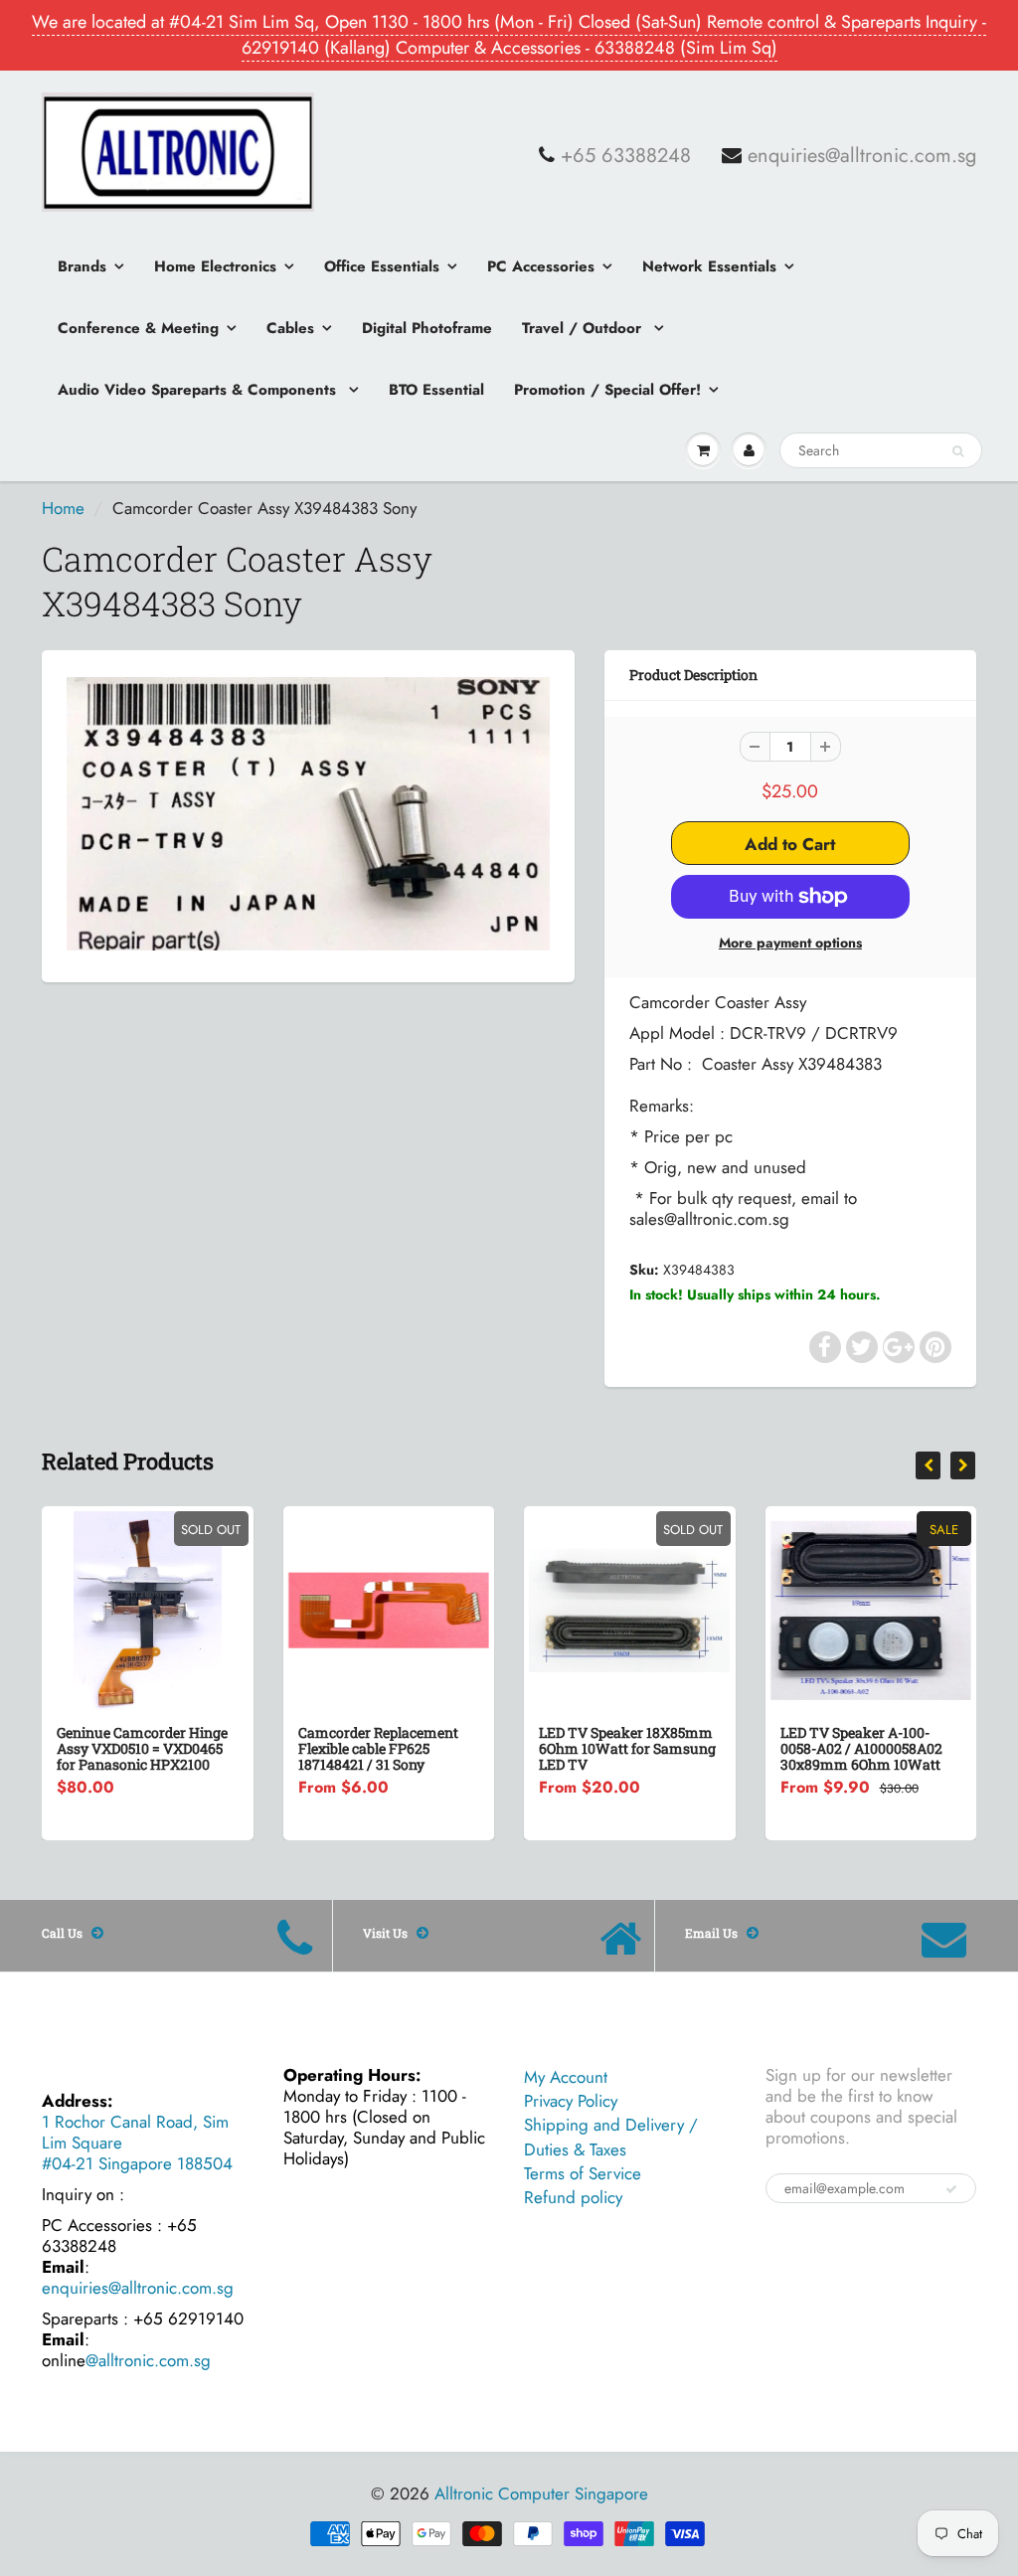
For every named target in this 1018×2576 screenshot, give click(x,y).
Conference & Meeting (138, 328)
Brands (82, 266)
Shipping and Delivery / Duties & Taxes (611, 2137)
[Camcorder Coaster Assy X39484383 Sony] (308, 814)
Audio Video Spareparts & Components (199, 390)
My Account (566, 2077)
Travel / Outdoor (584, 328)
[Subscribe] (951, 2189)
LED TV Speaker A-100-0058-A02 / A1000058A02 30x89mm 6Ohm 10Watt (861, 1748)
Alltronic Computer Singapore (541, 2493)
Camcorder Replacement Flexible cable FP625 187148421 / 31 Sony (378, 1748)
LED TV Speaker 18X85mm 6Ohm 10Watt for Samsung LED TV (627, 1748)
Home (63, 508)
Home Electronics (215, 266)
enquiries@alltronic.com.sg (862, 156)
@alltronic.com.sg (148, 2360)
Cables (290, 328)
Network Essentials (709, 266)
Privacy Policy (571, 2101)
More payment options (790, 943)
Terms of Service (583, 2173)
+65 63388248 (626, 156)
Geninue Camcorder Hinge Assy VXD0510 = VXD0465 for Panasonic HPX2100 (142, 1748)
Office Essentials (382, 266)
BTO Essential (436, 390)
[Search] (958, 451)
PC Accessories (541, 266)
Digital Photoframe (427, 328)
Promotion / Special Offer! (607, 390)
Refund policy (573, 2197)
